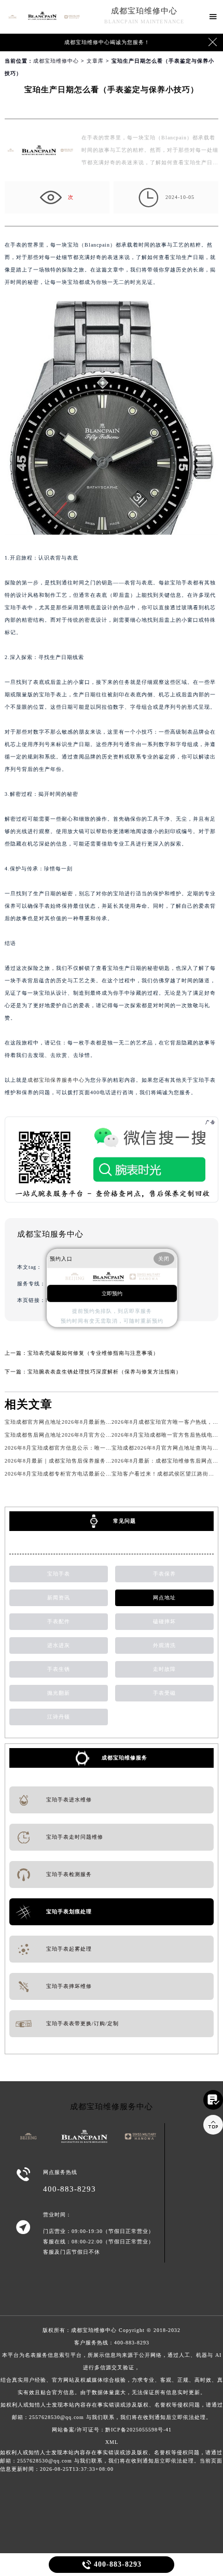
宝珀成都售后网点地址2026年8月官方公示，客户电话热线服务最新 (89, 1435)
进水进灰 (59, 1645)
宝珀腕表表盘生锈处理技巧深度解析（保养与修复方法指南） (104, 1372)
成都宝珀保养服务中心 (56, 1080)
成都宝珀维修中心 (144, 11)
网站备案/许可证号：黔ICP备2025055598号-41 (112, 2430)
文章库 (95, 61)
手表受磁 (164, 1693)
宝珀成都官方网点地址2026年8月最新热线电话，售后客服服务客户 (89, 1422)
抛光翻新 (59, 1693)
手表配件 (59, 1621)
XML (112, 2442)
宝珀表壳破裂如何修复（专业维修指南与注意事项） (93, 1353)
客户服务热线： (112, 2380)
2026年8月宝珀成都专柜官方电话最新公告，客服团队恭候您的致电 (89, 1474)
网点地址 (164, 1598)
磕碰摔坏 (164, 1621)
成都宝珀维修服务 (124, 1758)
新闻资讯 (59, 1598)
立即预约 (112, 1293)
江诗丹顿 (59, 1717)
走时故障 (164, 1669)
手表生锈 (59, 1669)
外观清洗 (164, 1645)
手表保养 (164, 1574)
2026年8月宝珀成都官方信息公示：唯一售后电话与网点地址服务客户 (92, 1448)
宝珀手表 (59, 1574)
